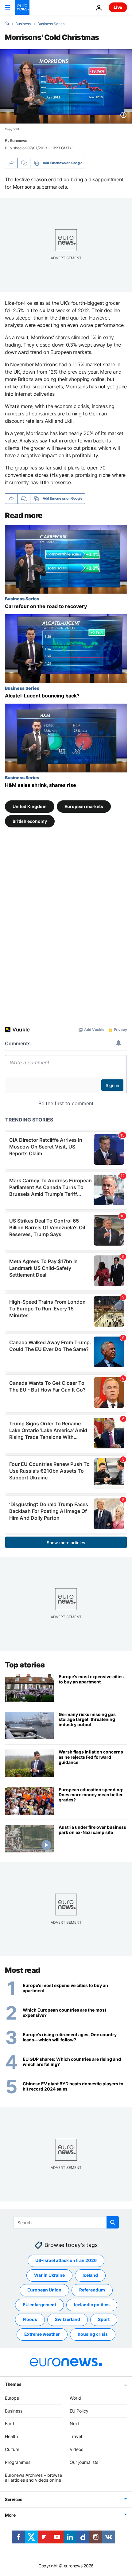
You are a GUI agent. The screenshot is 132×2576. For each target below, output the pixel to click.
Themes (13, 2384)
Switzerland (68, 2319)
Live (118, 7)
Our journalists (84, 2462)
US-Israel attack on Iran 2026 (66, 2260)
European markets (84, 806)
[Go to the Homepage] (22, 7)
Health (11, 2436)
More (10, 2515)
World (75, 2398)
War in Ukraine (49, 2275)
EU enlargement (39, 2305)
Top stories (25, 1665)
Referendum (92, 2290)
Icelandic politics (92, 2305)
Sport (104, 2319)
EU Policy (79, 2411)
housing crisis (93, 2334)
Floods (30, 2319)
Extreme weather (42, 2334)
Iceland (90, 2275)
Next (75, 2423)
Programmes (18, 2462)
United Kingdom (30, 806)
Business (23, 24)
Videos (76, 2449)
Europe (12, 2398)
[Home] (7, 24)
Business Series (51, 24)
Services (14, 2499)
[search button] (113, 2222)
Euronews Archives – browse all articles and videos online (33, 2477)
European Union (44, 2290)
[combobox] (66, 2222)
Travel (76, 2436)
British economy (30, 821)
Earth (10, 2423)
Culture (12, 2449)
